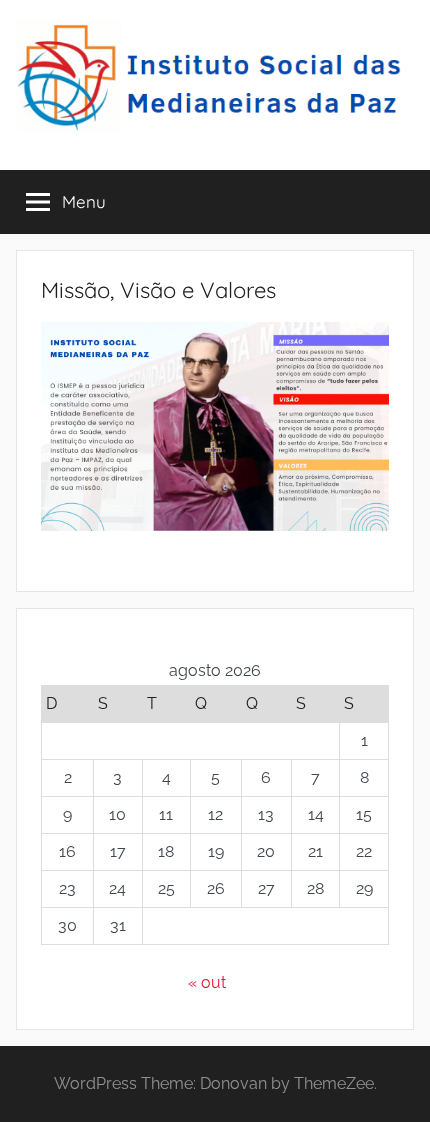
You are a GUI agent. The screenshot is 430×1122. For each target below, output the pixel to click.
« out (207, 982)
